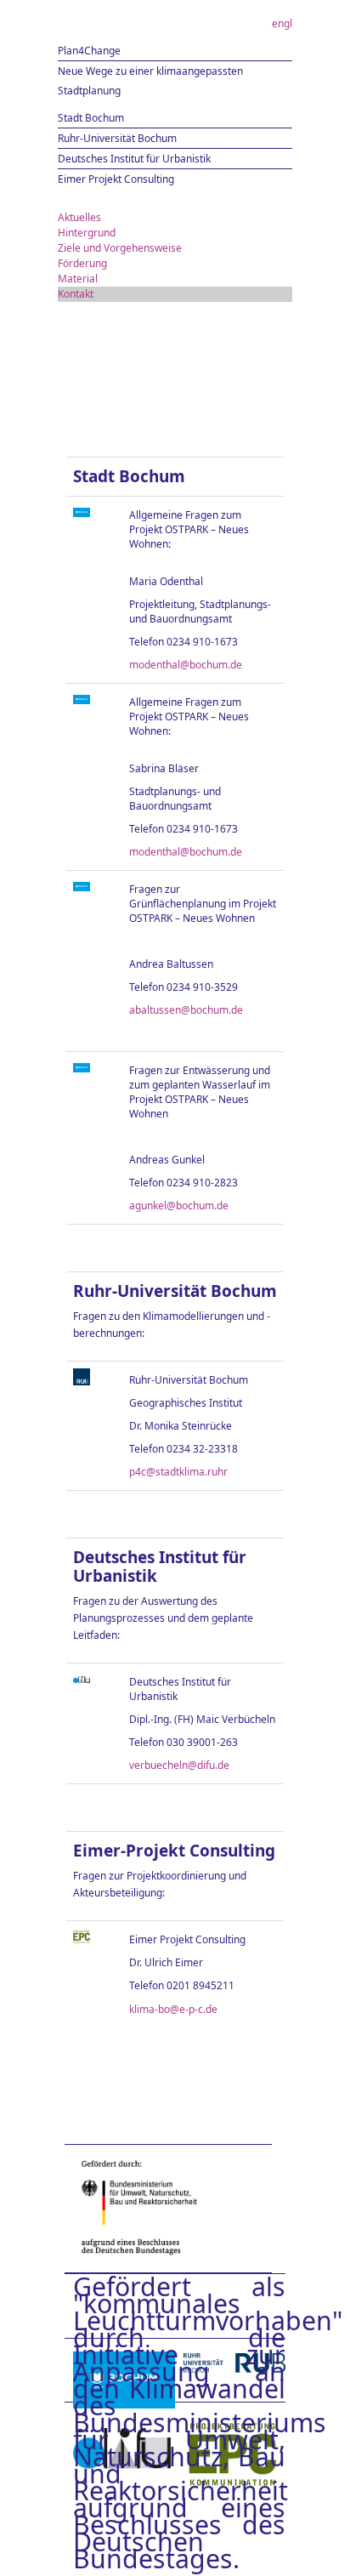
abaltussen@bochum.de (186, 1010)
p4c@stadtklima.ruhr (178, 1472)
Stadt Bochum (91, 118)
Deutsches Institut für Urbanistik (134, 159)
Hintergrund (87, 233)
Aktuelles (79, 217)
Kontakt (76, 294)
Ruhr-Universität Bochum (117, 138)
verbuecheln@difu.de (179, 1765)
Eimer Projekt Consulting (116, 179)
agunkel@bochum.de (179, 1206)
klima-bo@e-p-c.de (173, 2009)
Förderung (82, 263)
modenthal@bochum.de (186, 665)
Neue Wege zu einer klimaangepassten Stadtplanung (150, 81)
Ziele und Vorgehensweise (120, 248)
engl (282, 23)
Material (78, 279)
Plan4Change (89, 51)
